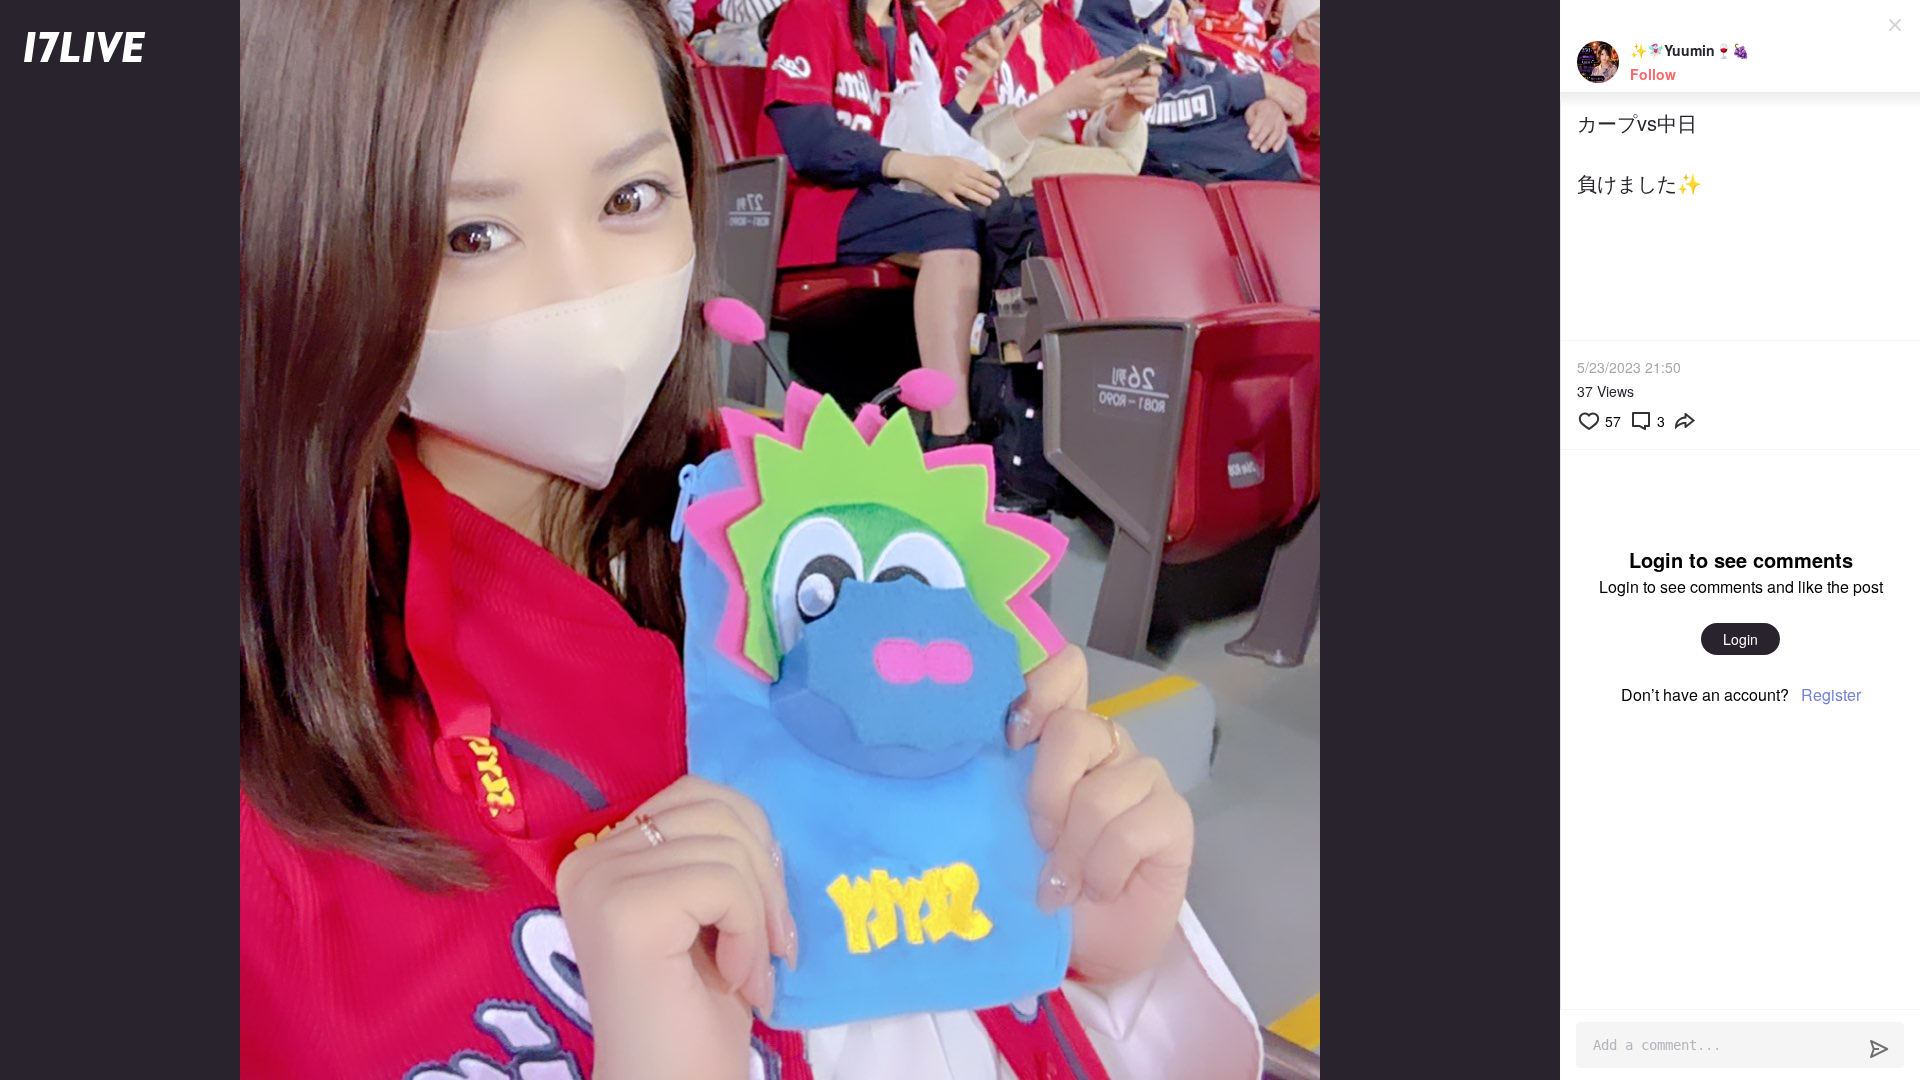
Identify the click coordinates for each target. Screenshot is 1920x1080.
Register (1831, 694)
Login (1740, 639)
